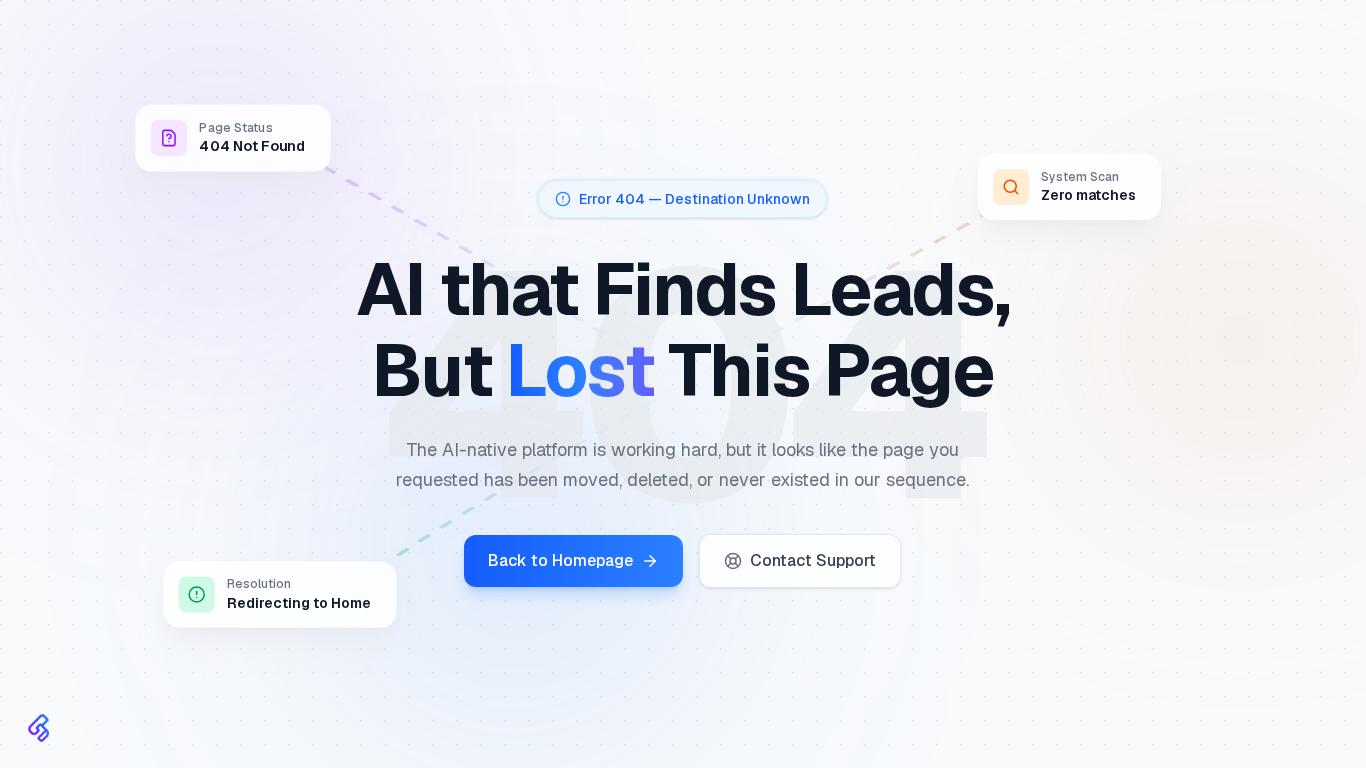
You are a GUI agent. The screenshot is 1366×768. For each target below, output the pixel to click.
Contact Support (813, 560)
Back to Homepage (560, 560)
